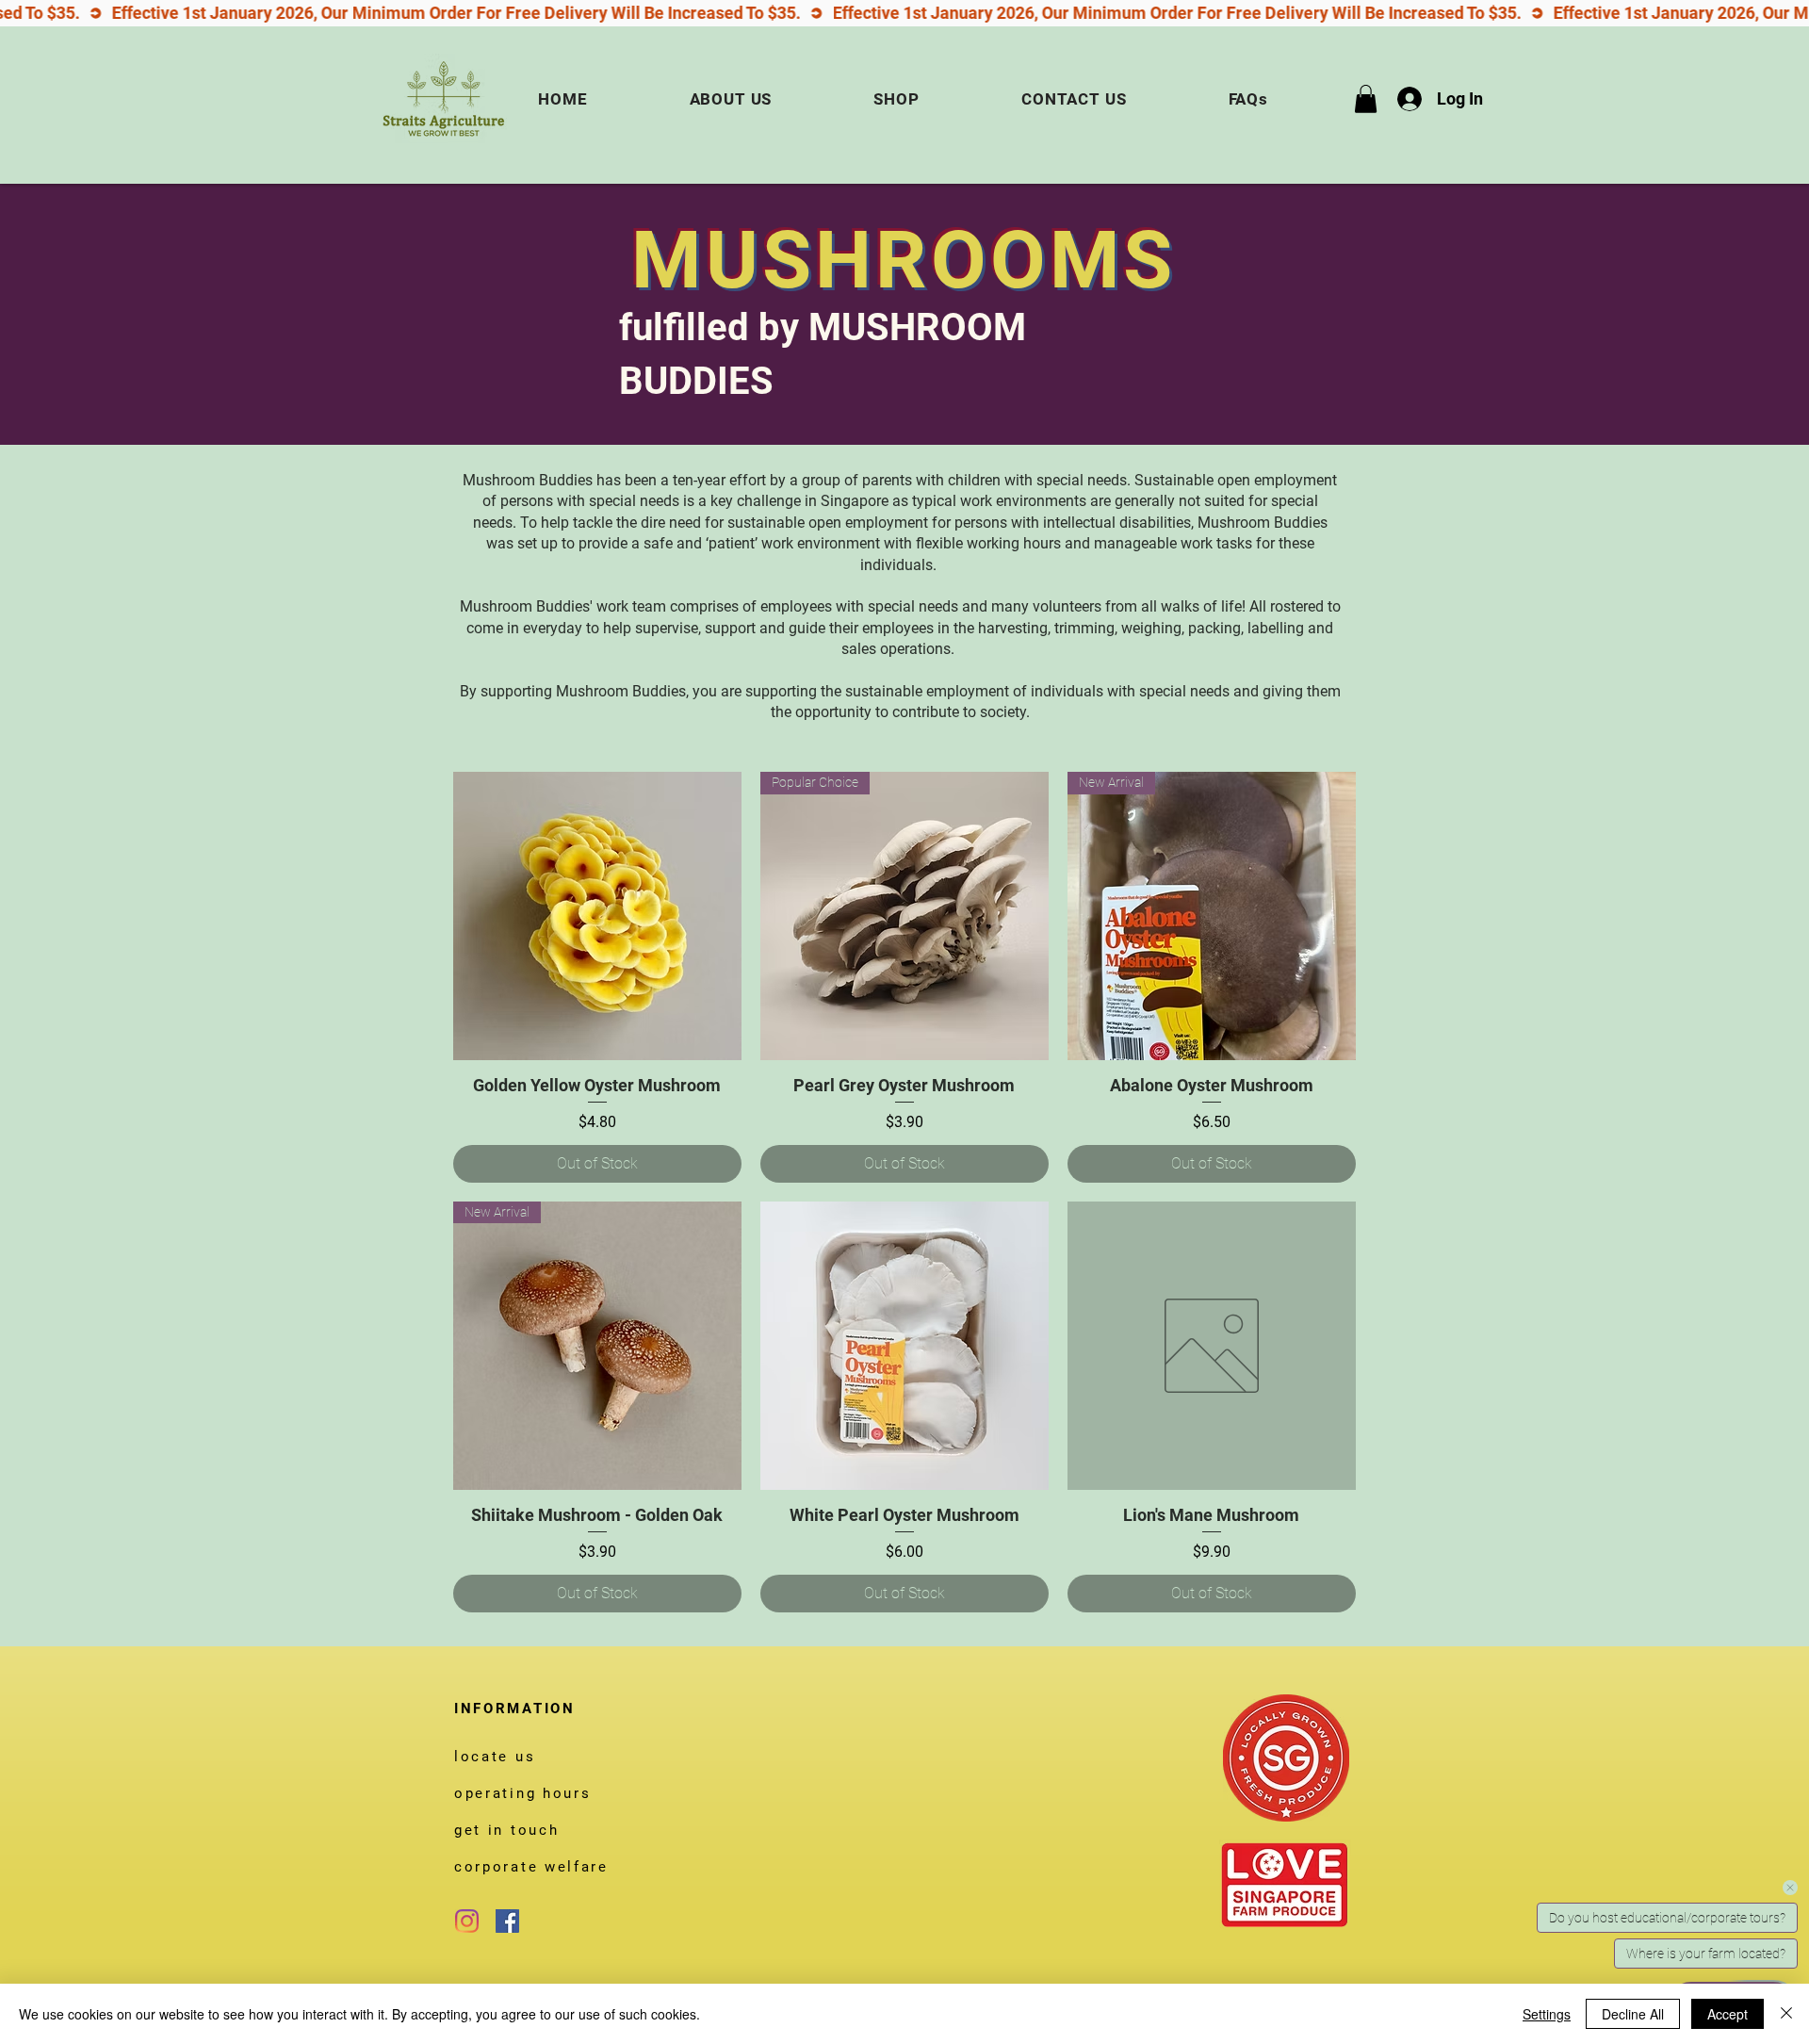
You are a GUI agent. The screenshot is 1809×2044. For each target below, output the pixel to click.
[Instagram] (467, 1921)
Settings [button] (1547, 2014)
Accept (1728, 2014)
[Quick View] (597, 916)
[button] (1366, 99)
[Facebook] (507, 1921)
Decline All (1633, 2014)
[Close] (1786, 2014)
